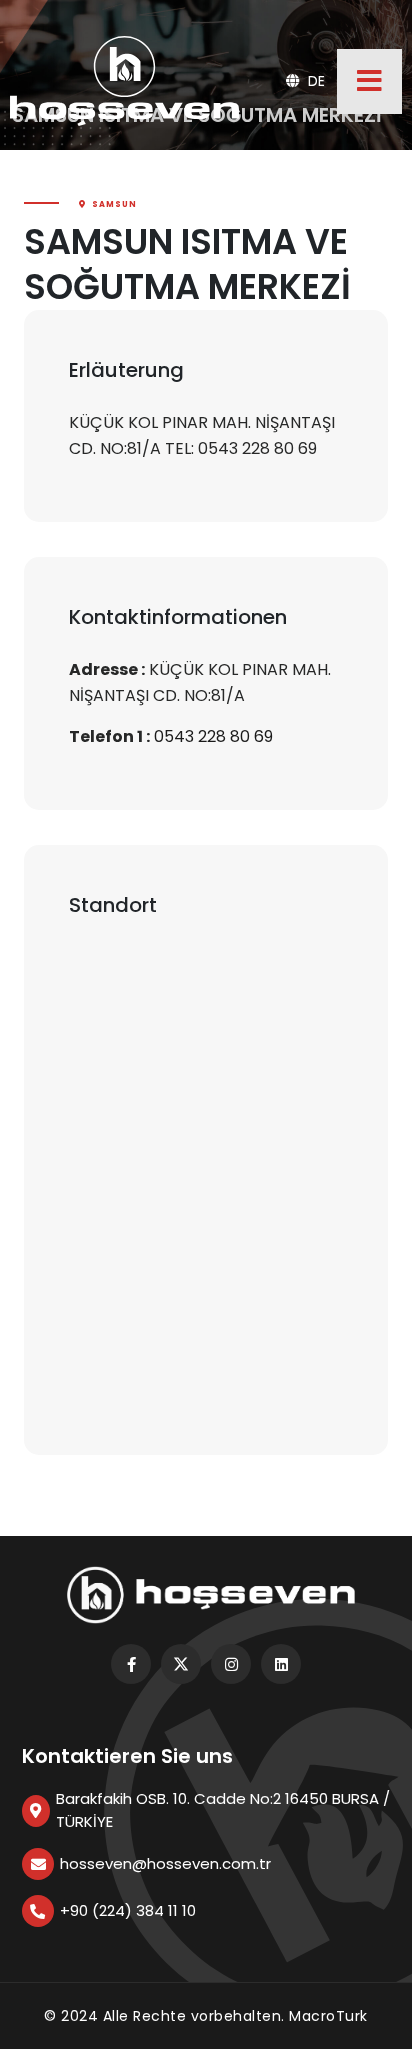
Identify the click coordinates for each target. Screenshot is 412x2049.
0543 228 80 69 (213, 736)
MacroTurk (328, 2016)
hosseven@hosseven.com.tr (165, 1863)
